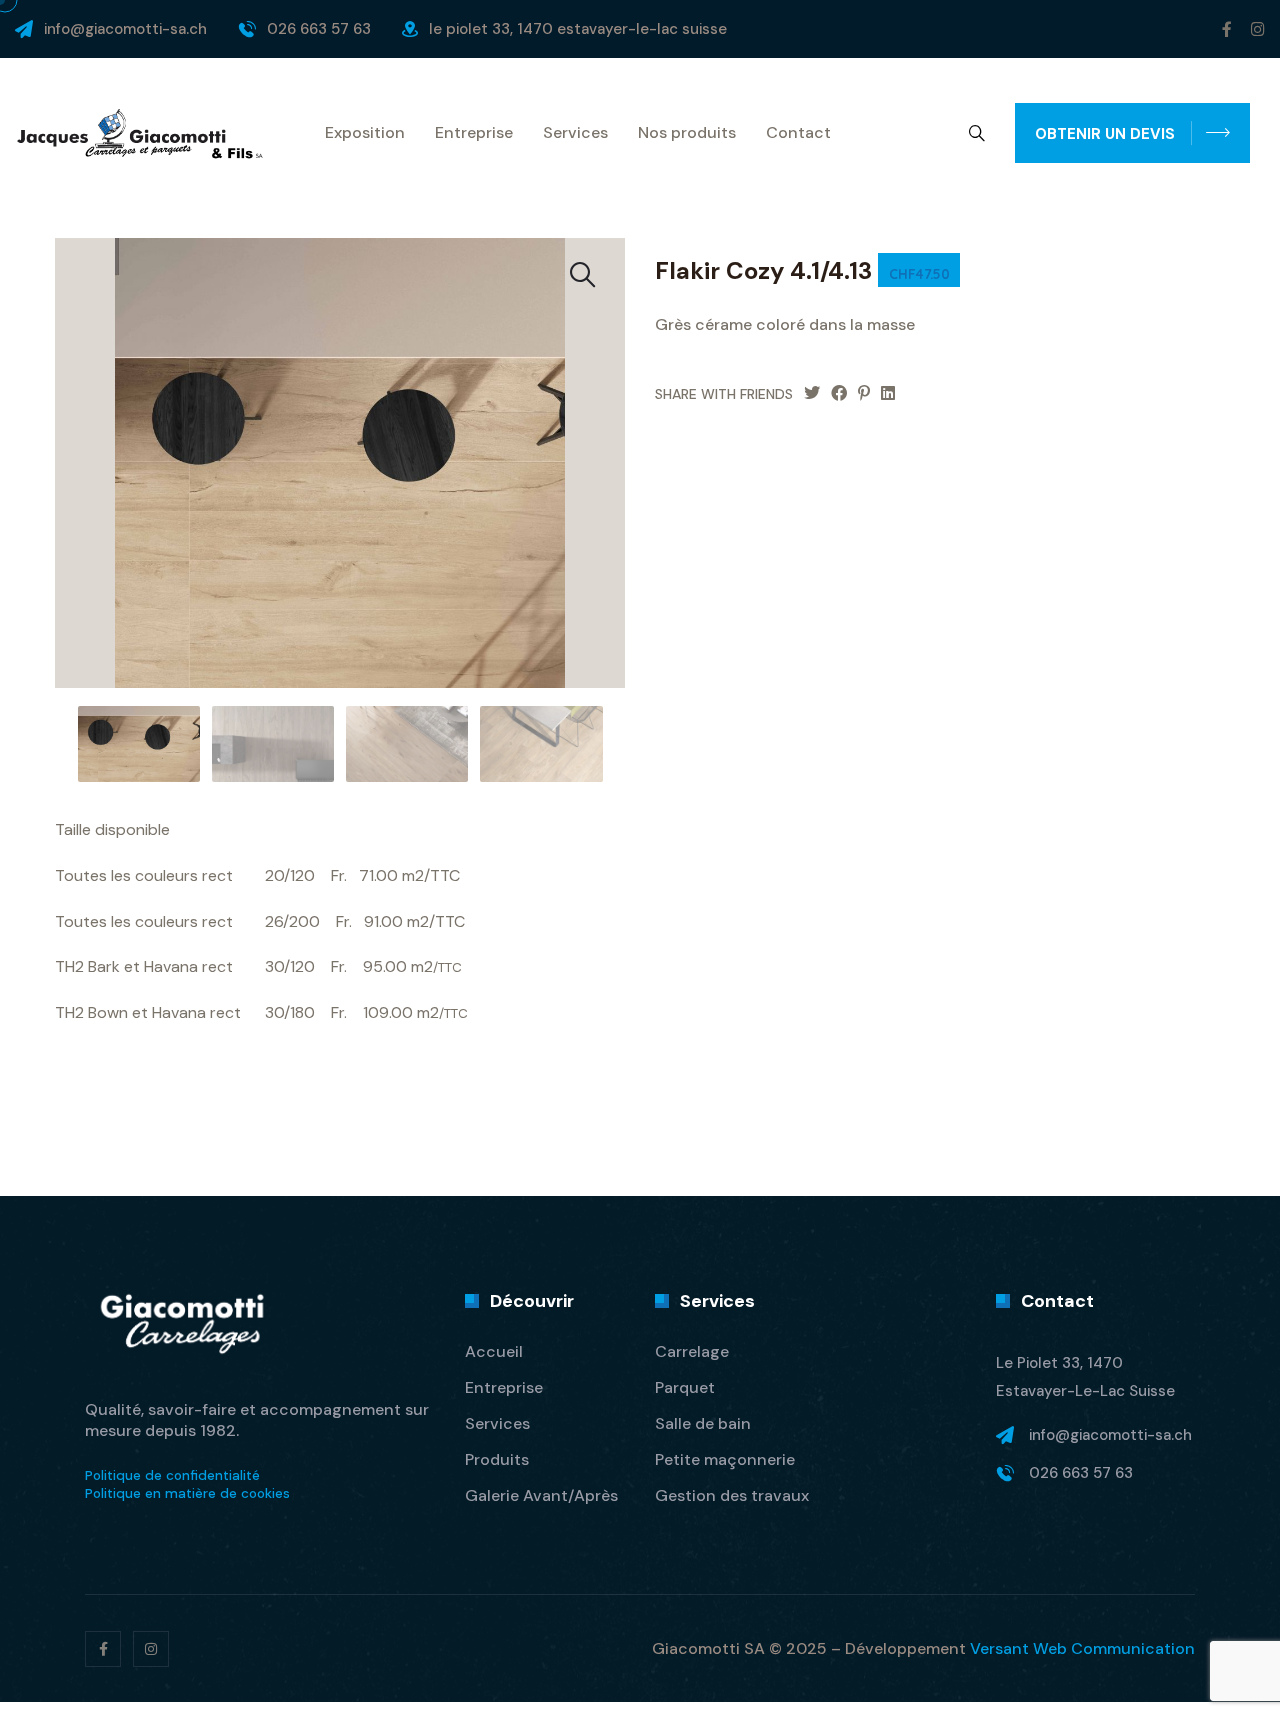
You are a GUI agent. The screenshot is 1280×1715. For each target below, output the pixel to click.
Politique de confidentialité (172, 1475)
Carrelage (692, 1351)
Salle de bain (703, 1423)
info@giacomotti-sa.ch (125, 29)
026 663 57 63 (319, 29)
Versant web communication (1082, 1648)
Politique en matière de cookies (187, 1493)
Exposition (365, 133)
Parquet (685, 1387)
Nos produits (687, 133)
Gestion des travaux (732, 1495)
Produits (497, 1459)
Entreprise (474, 133)
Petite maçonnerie (725, 1459)
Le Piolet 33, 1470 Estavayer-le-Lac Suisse (578, 29)
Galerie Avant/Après (541, 1495)
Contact (798, 133)
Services (575, 133)
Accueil (494, 1351)
